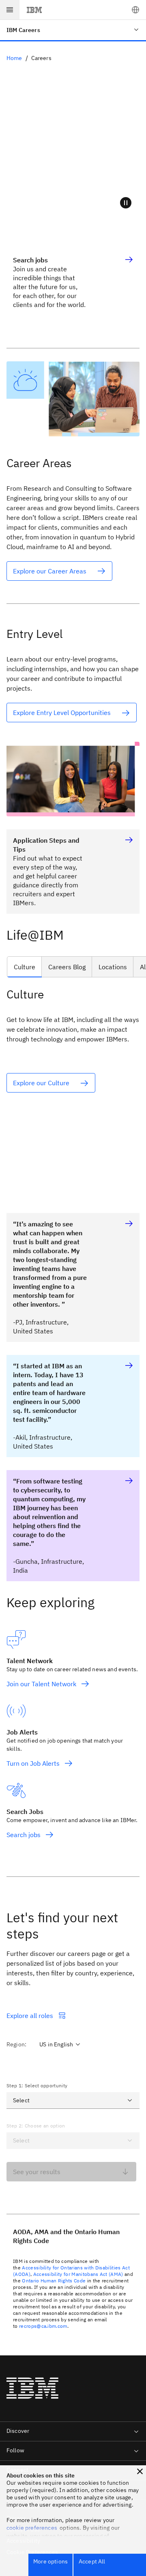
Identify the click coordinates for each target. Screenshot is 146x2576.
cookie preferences (32, 2528)
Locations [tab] (113, 967)
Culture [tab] (25, 967)
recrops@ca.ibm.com (43, 2326)
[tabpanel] (73, 1087)
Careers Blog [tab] (67, 967)
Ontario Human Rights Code (54, 2281)
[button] (135, 10)
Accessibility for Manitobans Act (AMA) (78, 2274)
